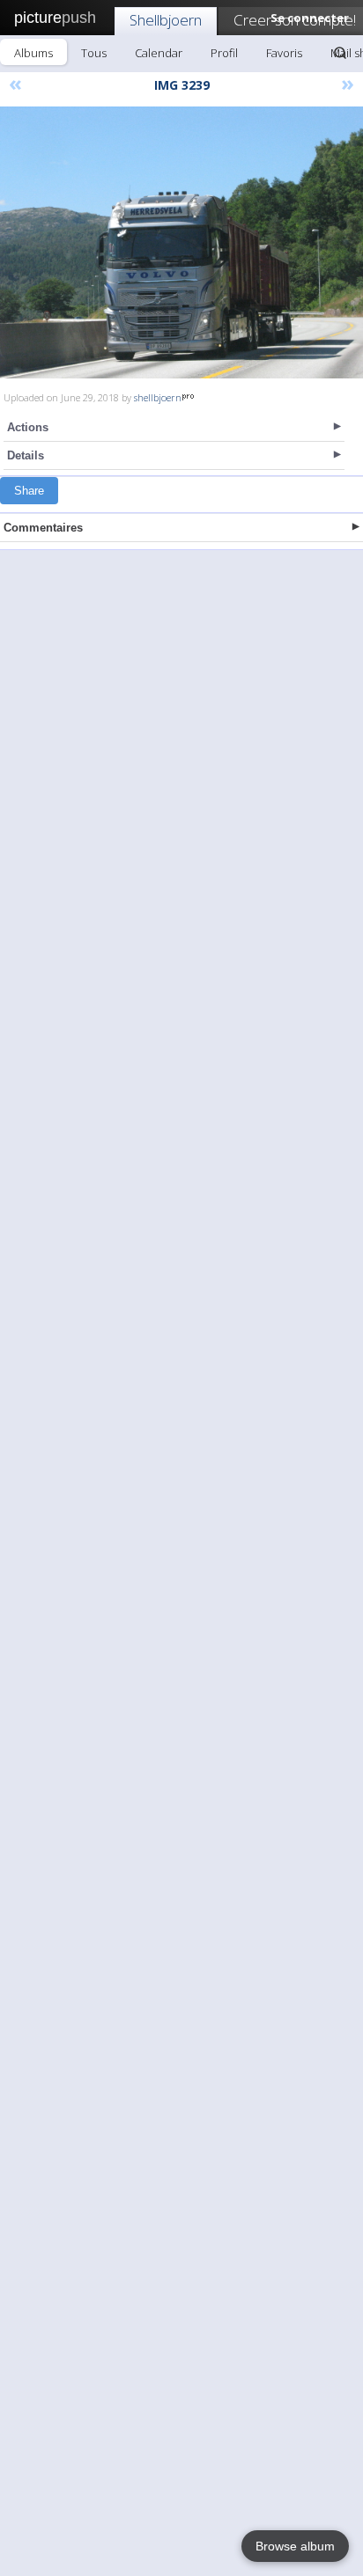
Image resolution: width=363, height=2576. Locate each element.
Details (26, 455)
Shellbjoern (166, 20)
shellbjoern (158, 397)
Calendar (159, 53)
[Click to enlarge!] (181, 242)
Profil (224, 53)
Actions (28, 427)
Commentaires (43, 528)
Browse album (295, 2546)
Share (29, 491)
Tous (94, 53)
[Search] (340, 53)
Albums (33, 53)
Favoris (284, 53)
